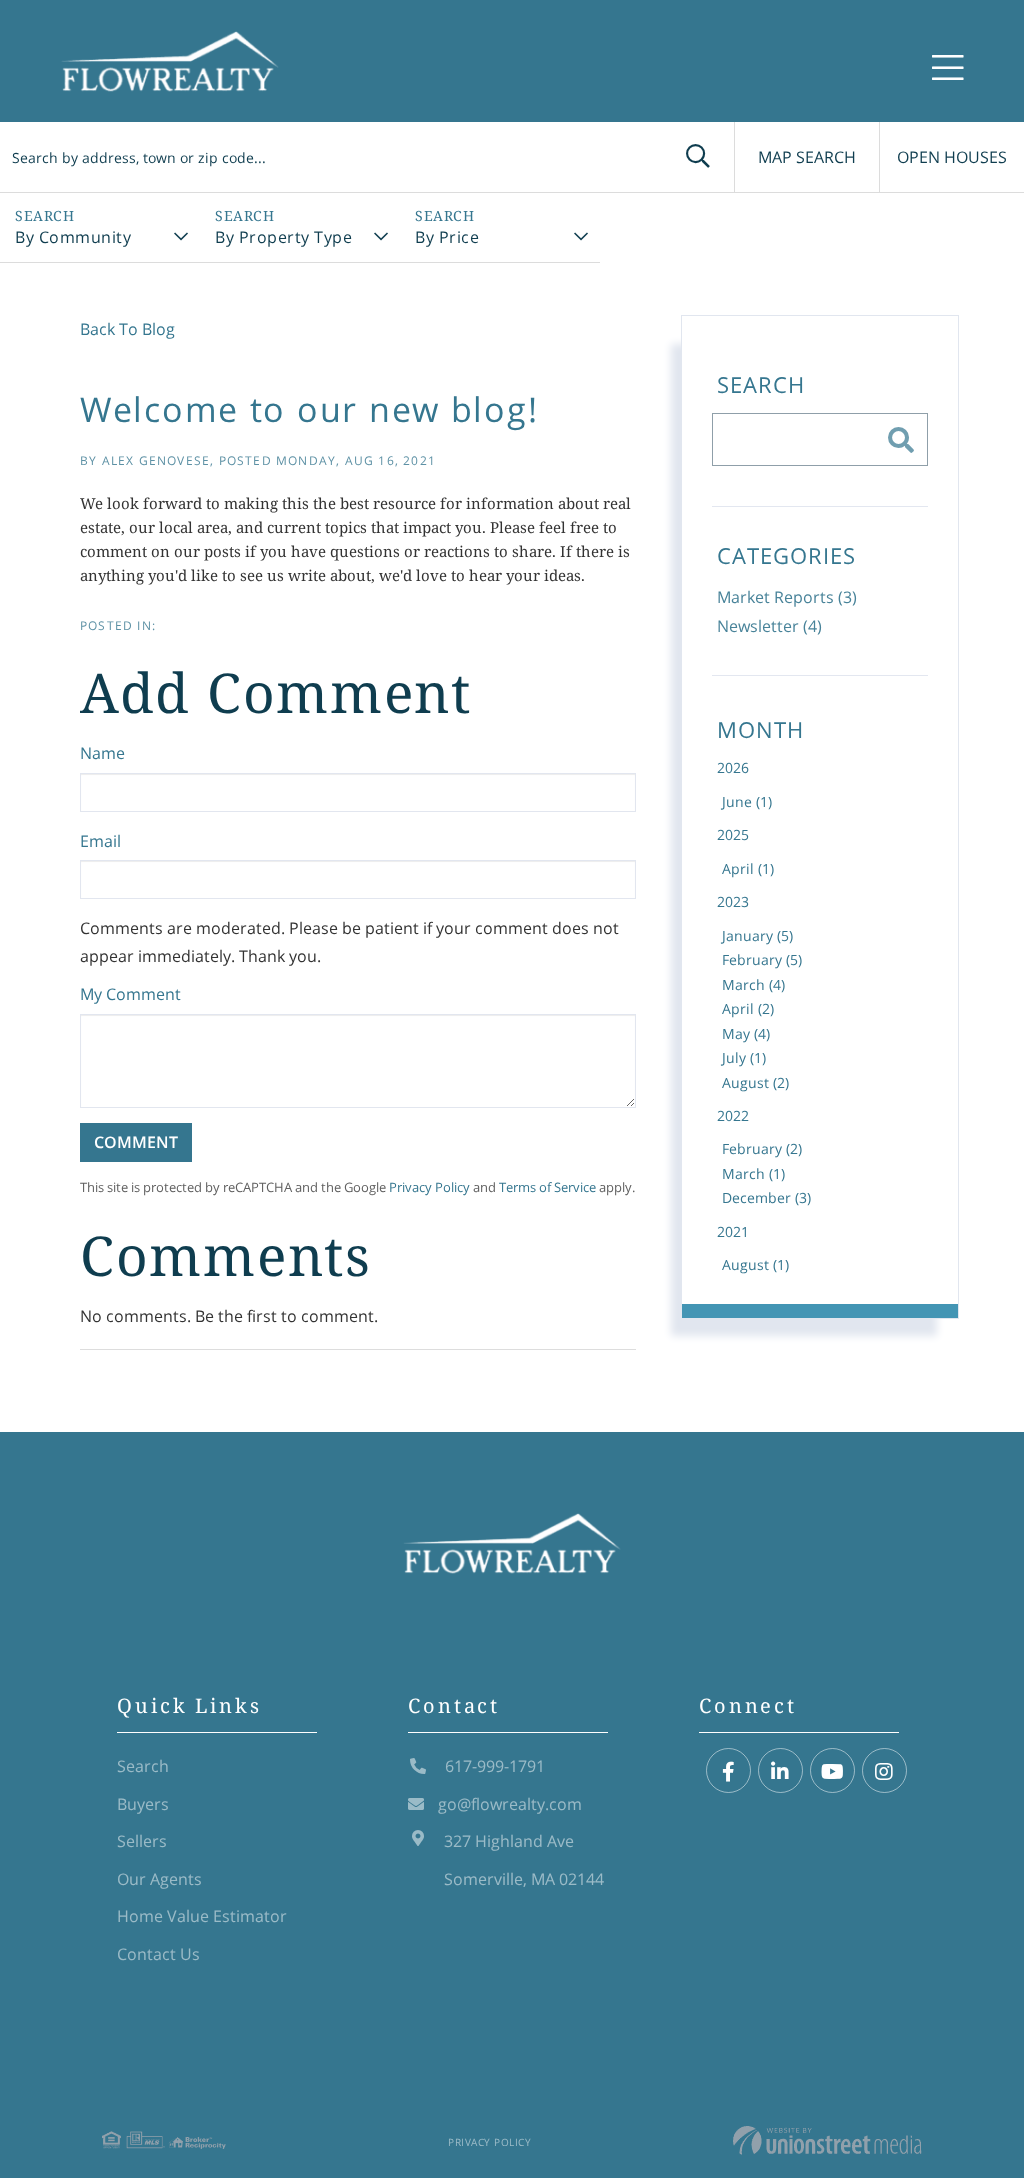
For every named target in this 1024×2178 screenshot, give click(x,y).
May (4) (746, 1033)
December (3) (766, 1197)
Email (100, 841)
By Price (447, 237)
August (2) (755, 1082)
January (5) (757, 935)
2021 (733, 1231)
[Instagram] (884, 1771)
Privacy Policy (429, 1187)
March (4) (753, 984)
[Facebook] (728, 1771)
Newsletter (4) (769, 626)
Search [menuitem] (143, 1766)
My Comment (130, 994)
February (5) (762, 959)
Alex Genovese (156, 460)
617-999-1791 (493, 1766)
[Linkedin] (780, 1771)
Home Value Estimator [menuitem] (202, 1916)
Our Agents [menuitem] (159, 1879)
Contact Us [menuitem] (158, 1954)
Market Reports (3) (787, 597)
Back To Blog (127, 329)
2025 (733, 834)
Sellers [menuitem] (142, 1841)
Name (102, 753)
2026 (733, 767)
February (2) (762, 1148)
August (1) (755, 1264)
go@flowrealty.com (510, 1804)
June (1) (747, 801)
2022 (733, 1115)
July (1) (744, 1057)
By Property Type (283, 237)
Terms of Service (547, 1187)
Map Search (807, 157)
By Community (73, 237)
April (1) (748, 868)
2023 (733, 901)
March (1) (753, 1173)
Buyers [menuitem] (143, 1804)
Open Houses (952, 157)
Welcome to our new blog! (309, 409)
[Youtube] (832, 1771)
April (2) (748, 1008)
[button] (698, 157)
